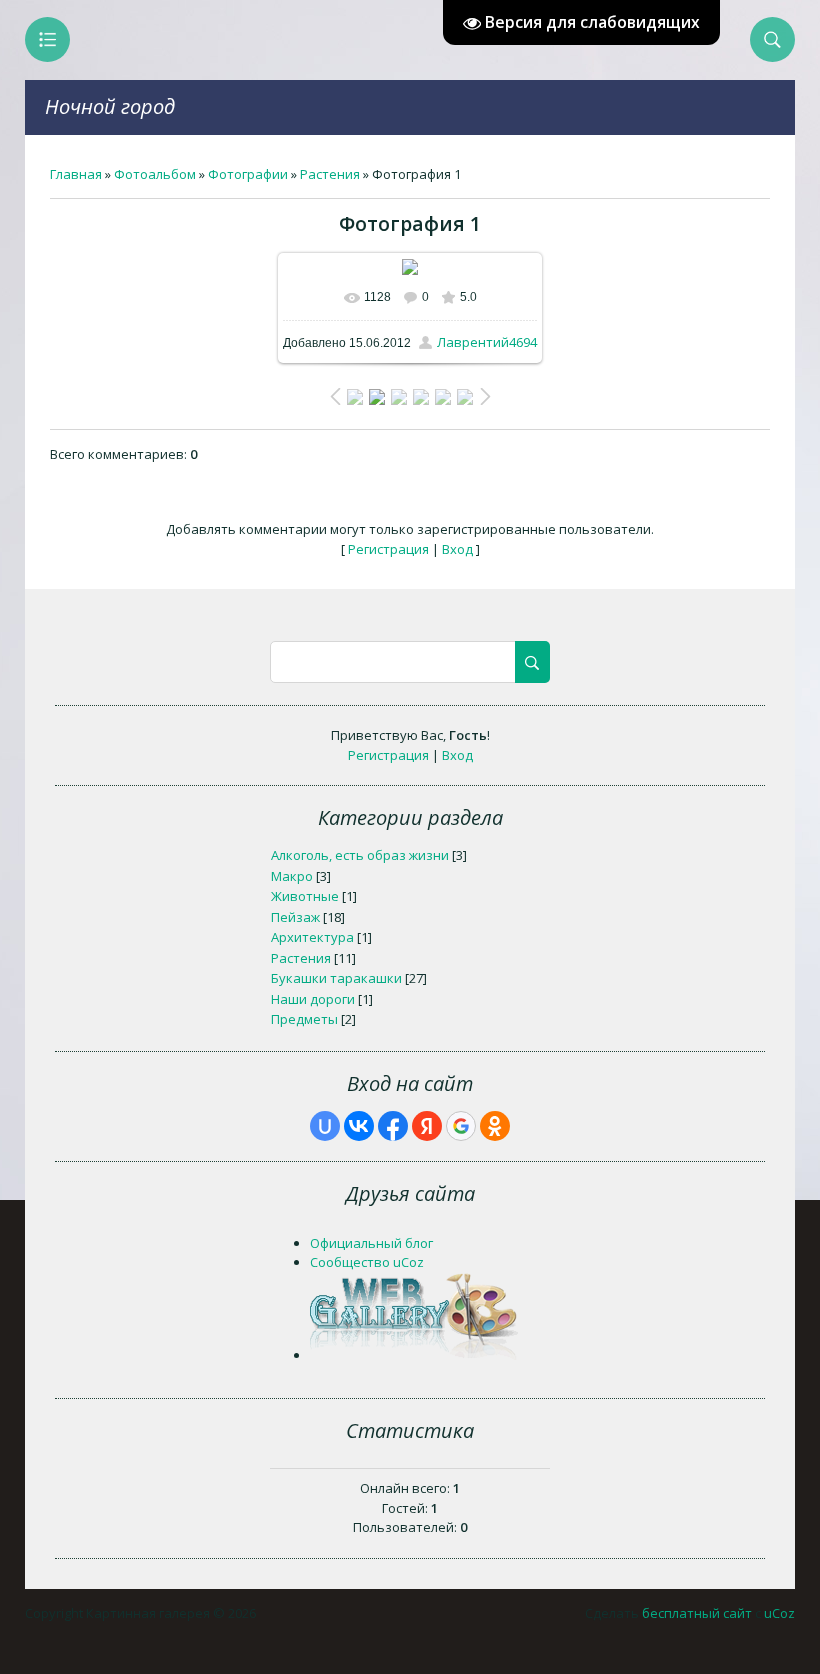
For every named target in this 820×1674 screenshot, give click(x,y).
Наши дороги (313, 999)
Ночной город (110, 106)
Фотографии (248, 174)
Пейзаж (295, 917)
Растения (330, 174)
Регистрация (388, 549)
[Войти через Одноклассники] (495, 1126)
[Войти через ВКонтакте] (359, 1126)
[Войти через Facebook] (393, 1126)
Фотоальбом (155, 174)
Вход (457, 549)
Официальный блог (371, 1243)
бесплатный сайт (697, 1613)
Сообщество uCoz (367, 1262)
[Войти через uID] (325, 1126)
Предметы (304, 1019)
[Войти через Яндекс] (427, 1126)
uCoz (779, 1613)
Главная (76, 174)
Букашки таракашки (336, 978)
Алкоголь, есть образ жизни (360, 855)
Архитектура (312, 937)
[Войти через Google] (461, 1126)
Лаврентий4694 (487, 342)
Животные (305, 896)
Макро (292, 876)
